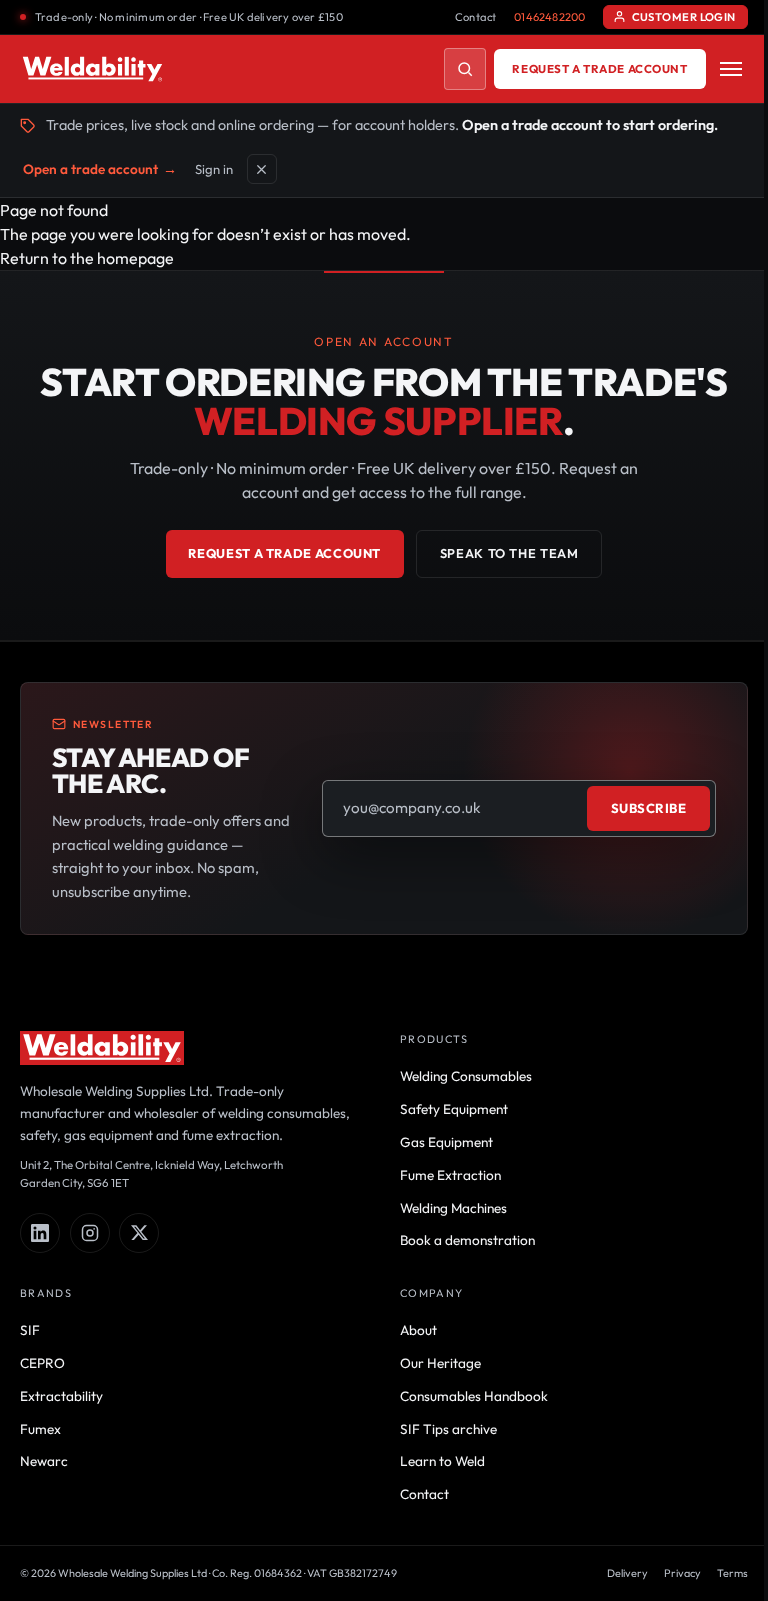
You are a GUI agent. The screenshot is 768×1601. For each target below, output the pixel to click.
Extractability (61, 1396)
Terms (732, 1573)
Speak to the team (509, 553)
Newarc (44, 1461)
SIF (30, 1330)
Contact (476, 17)
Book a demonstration (467, 1240)
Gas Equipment (446, 1142)
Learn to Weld (442, 1461)
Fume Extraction (450, 1175)
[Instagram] (90, 1233)
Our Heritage (440, 1363)
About (418, 1330)
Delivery (627, 1573)
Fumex (40, 1429)
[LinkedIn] (40, 1233)
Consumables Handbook (474, 1396)
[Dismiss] (262, 169)
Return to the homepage (87, 258)
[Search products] (465, 69)
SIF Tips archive (448, 1429)
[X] (139, 1233)
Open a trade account (100, 169)
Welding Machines (453, 1208)
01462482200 (549, 17)
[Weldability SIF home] (92, 69)
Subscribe (649, 808)
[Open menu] (731, 69)
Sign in (214, 169)
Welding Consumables (466, 1076)
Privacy (682, 1573)
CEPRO (42, 1363)
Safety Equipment (454, 1109)
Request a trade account (599, 68)
